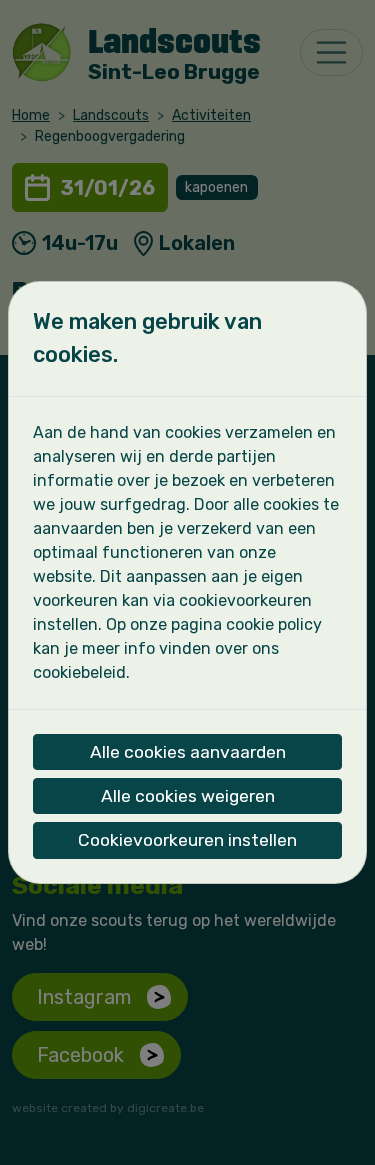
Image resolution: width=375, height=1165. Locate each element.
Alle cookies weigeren (188, 796)
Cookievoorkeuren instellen (187, 840)
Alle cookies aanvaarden (188, 752)
